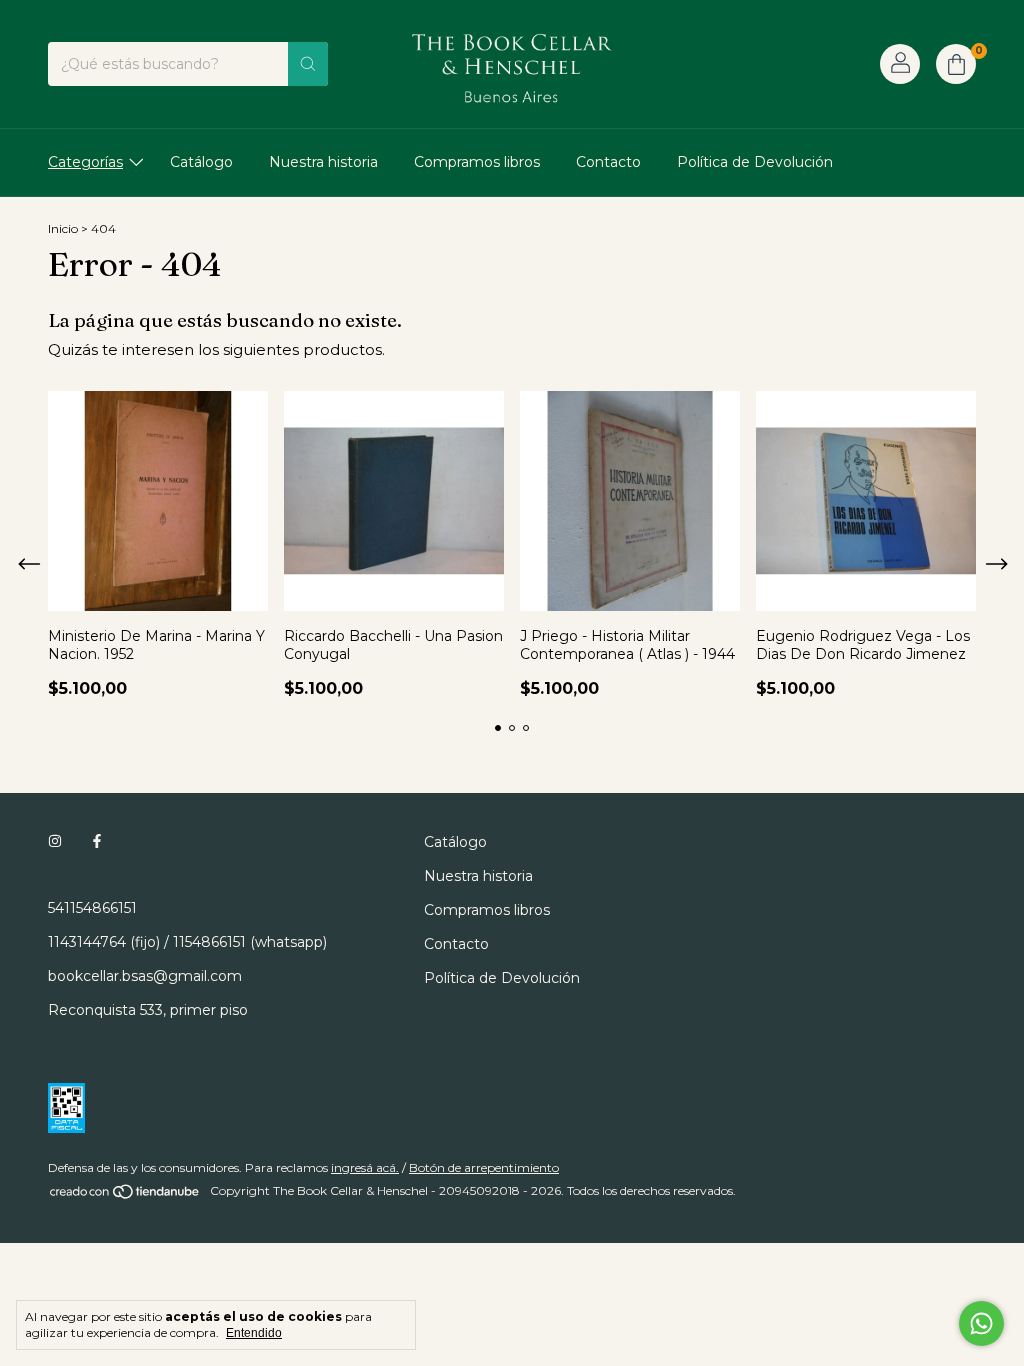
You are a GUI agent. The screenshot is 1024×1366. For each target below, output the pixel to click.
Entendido (254, 1333)
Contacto (608, 162)
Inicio (63, 228)
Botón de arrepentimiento (484, 1167)
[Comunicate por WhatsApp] (981, 1323)
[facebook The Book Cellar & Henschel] (97, 842)
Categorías (85, 162)
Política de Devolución (755, 162)
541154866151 (92, 908)
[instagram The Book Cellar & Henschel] (55, 842)
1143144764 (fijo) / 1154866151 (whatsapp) (187, 942)
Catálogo (201, 162)
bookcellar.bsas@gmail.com (145, 976)
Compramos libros (477, 162)
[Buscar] (308, 64)
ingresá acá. (365, 1167)
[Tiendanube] (125, 1195)
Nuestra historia (323, 162)
